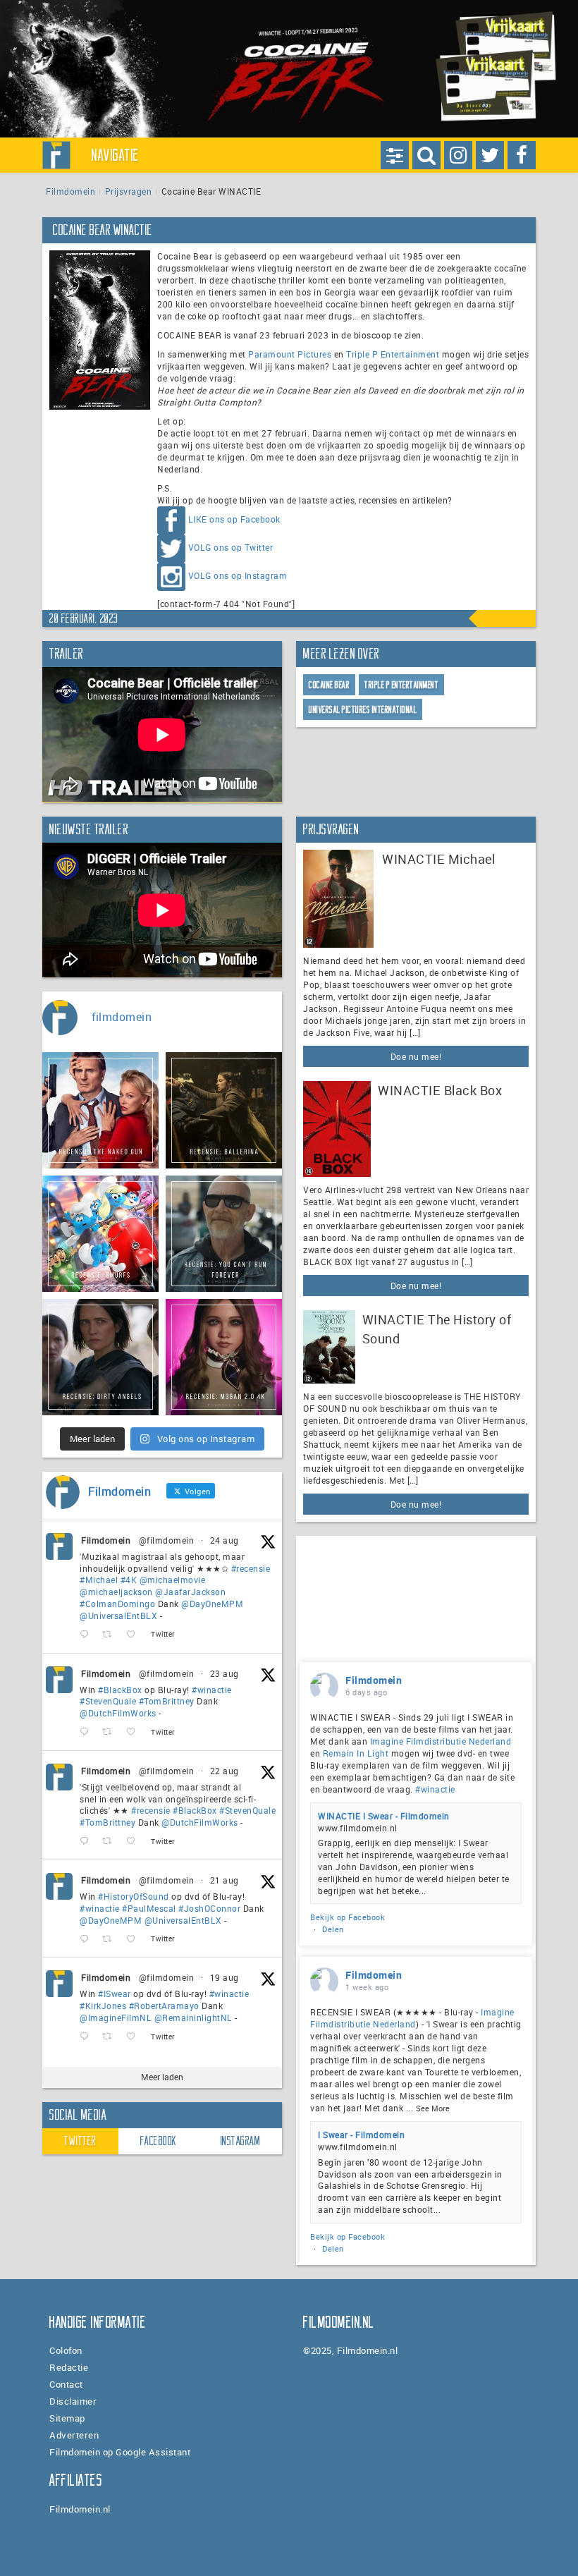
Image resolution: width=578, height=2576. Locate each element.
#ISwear (115, 1994)
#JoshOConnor (209, 1908)
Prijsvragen (129, 191)
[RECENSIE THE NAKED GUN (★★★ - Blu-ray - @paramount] (100, 1110)
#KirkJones (103, 2006)
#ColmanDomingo (117, 1604)
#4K (129, 1580)
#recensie (251, 1568)
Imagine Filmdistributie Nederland (441, 1741)
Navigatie (116, 155)
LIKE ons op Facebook (234, 520)
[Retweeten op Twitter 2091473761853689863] (111, 1732)
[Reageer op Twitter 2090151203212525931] (87, 2037)
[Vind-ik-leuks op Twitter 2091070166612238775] (135, 1842)
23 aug (225, 1673)
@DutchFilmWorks (118, 1713)
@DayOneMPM (212, 1604)
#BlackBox (120, 1690)
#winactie (212, 1690)
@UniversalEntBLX (118, 1616)
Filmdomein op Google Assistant (120, 2452)
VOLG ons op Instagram (238, 576)
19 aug (225, 1977)
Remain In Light (356, 1753)
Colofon (66, 2350)
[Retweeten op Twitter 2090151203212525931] (111, 2037)
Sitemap (67, 2418)
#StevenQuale (108, 1701)
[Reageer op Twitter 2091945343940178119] (87, 1635)
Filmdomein (70, 191)
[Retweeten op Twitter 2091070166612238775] (111, 1842)
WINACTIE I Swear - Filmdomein (384, 1816)
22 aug (225, 1771)
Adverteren (74, 2435)
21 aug (225, 1880)
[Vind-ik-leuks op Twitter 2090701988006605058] (135, 1939)
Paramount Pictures (290, 354)
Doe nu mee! (416, 1056)
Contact (66, 2384)
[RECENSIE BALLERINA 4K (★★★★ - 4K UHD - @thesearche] (224, 1110)
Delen (333, 1929)
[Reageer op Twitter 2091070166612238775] (87, 1842)
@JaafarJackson (190, 1592)
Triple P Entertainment (393, 354)
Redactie (69, 2367)
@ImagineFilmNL (116, 2018)
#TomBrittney (167, 1701)
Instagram (241, 2141)
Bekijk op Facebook (348, 1917)
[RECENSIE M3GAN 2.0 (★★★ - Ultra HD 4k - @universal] (224, 1357)
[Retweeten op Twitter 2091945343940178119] (111, 1635)
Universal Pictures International (363, 710)
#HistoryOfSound (134, 1896)
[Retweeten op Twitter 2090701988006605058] (111, 1939)
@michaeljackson (116, 1592)
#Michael (99, 1580)
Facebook (159, 2141)
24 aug (225, 1540)
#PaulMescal (149, 1908)
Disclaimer (73, 2401)
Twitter (80, 2141)
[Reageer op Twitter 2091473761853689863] (87, 1732)
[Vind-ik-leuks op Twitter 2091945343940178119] (135, 1635)
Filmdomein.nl (80, 2509)
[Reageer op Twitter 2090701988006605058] (87, 1939)
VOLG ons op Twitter (231, 548)
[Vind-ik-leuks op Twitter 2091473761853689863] (135, 1732)
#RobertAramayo (164, 2006)
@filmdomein (167, 1540)
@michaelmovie (173, 1580)
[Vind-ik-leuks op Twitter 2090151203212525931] (135, 2037)
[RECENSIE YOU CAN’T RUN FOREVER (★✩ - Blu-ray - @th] (224, 1234)
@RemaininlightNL (193, 2018)
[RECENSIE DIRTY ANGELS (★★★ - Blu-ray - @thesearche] (100, 1357)
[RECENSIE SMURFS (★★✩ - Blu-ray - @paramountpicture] (100, 1234)
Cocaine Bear (329, 685)
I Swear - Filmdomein (361, 2135)
